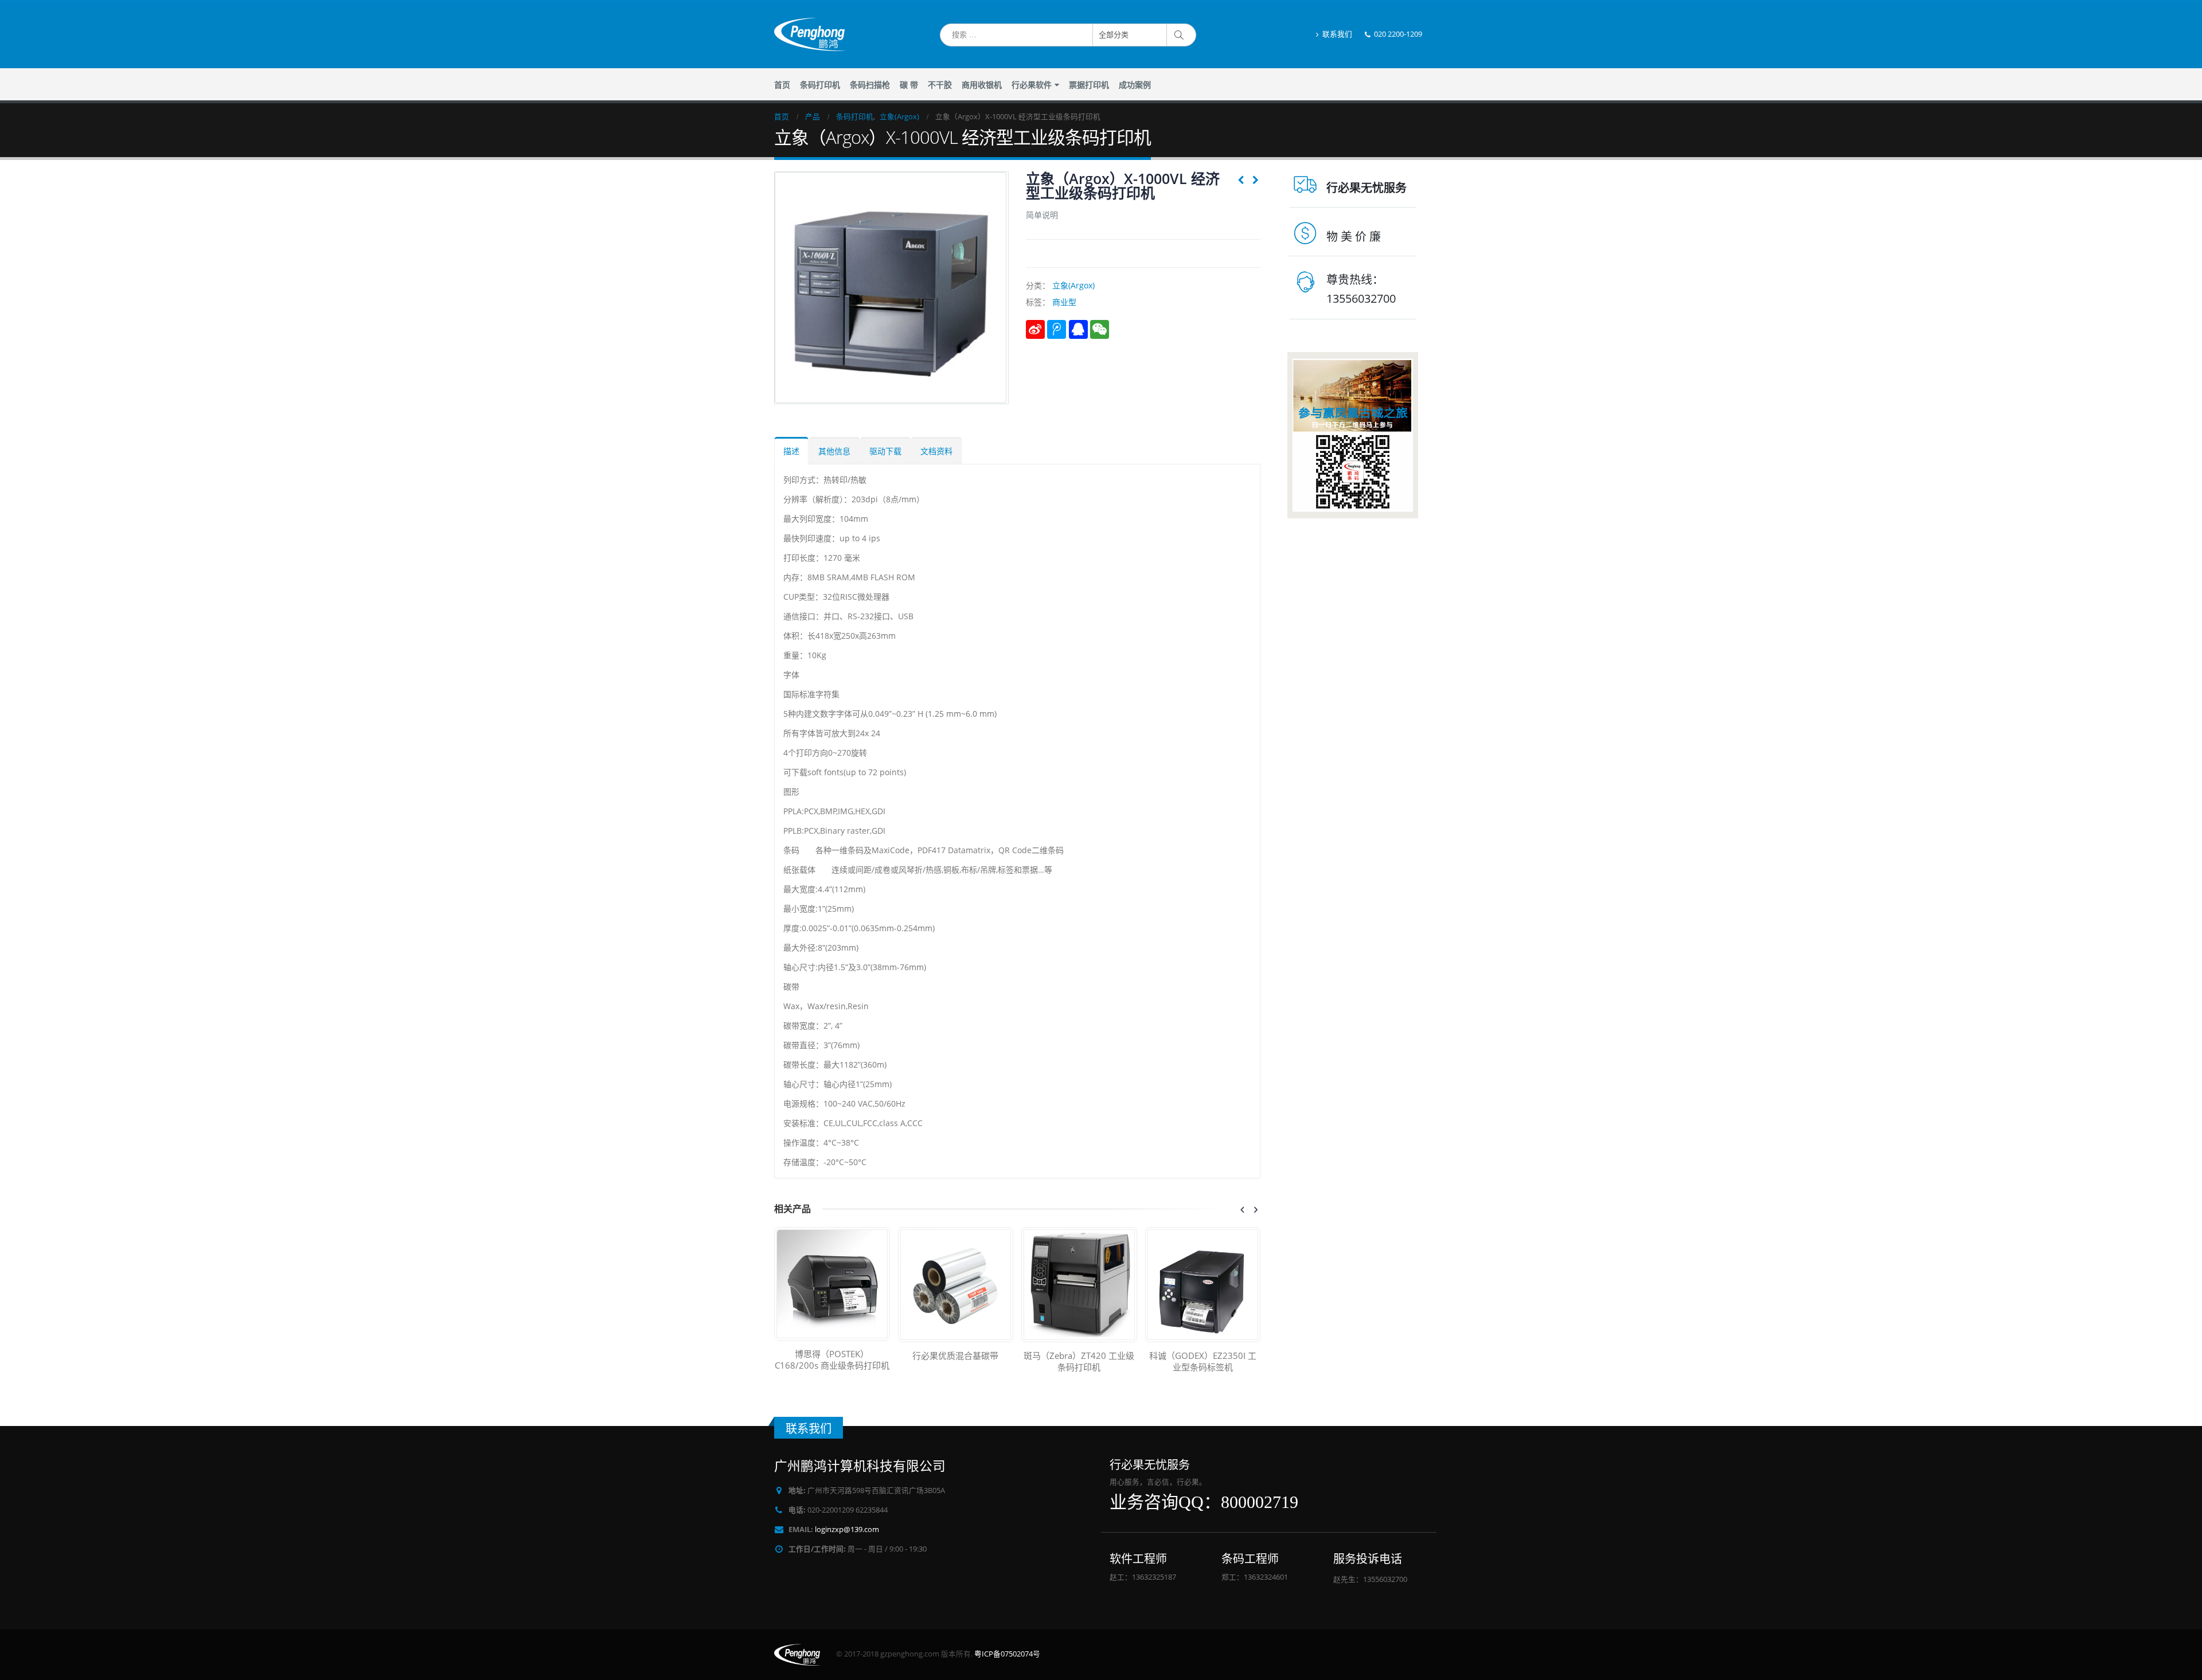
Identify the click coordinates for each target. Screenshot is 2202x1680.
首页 (782, 85)
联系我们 (1337, 34)
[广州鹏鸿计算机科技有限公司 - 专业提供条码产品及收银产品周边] (809, 34)
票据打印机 (1089, 85)
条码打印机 (820, 85)
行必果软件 (1032, 85)
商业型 (1064, 302)
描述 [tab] (791, 451)
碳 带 (909, 85)
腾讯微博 (1057, 329)
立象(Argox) (1073, 285)
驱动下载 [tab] (885, 451)
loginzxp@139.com (847, 1529)
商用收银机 (982, 85)
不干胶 (940, 85)
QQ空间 (1078, 329)
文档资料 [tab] (936, 451)
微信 (1100, 329)
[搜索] (1181, 35)
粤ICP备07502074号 (1007, 1654)
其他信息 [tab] (834, 451)
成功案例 (1135, 85)
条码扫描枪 (870, 85)
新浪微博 (1035, 329)
